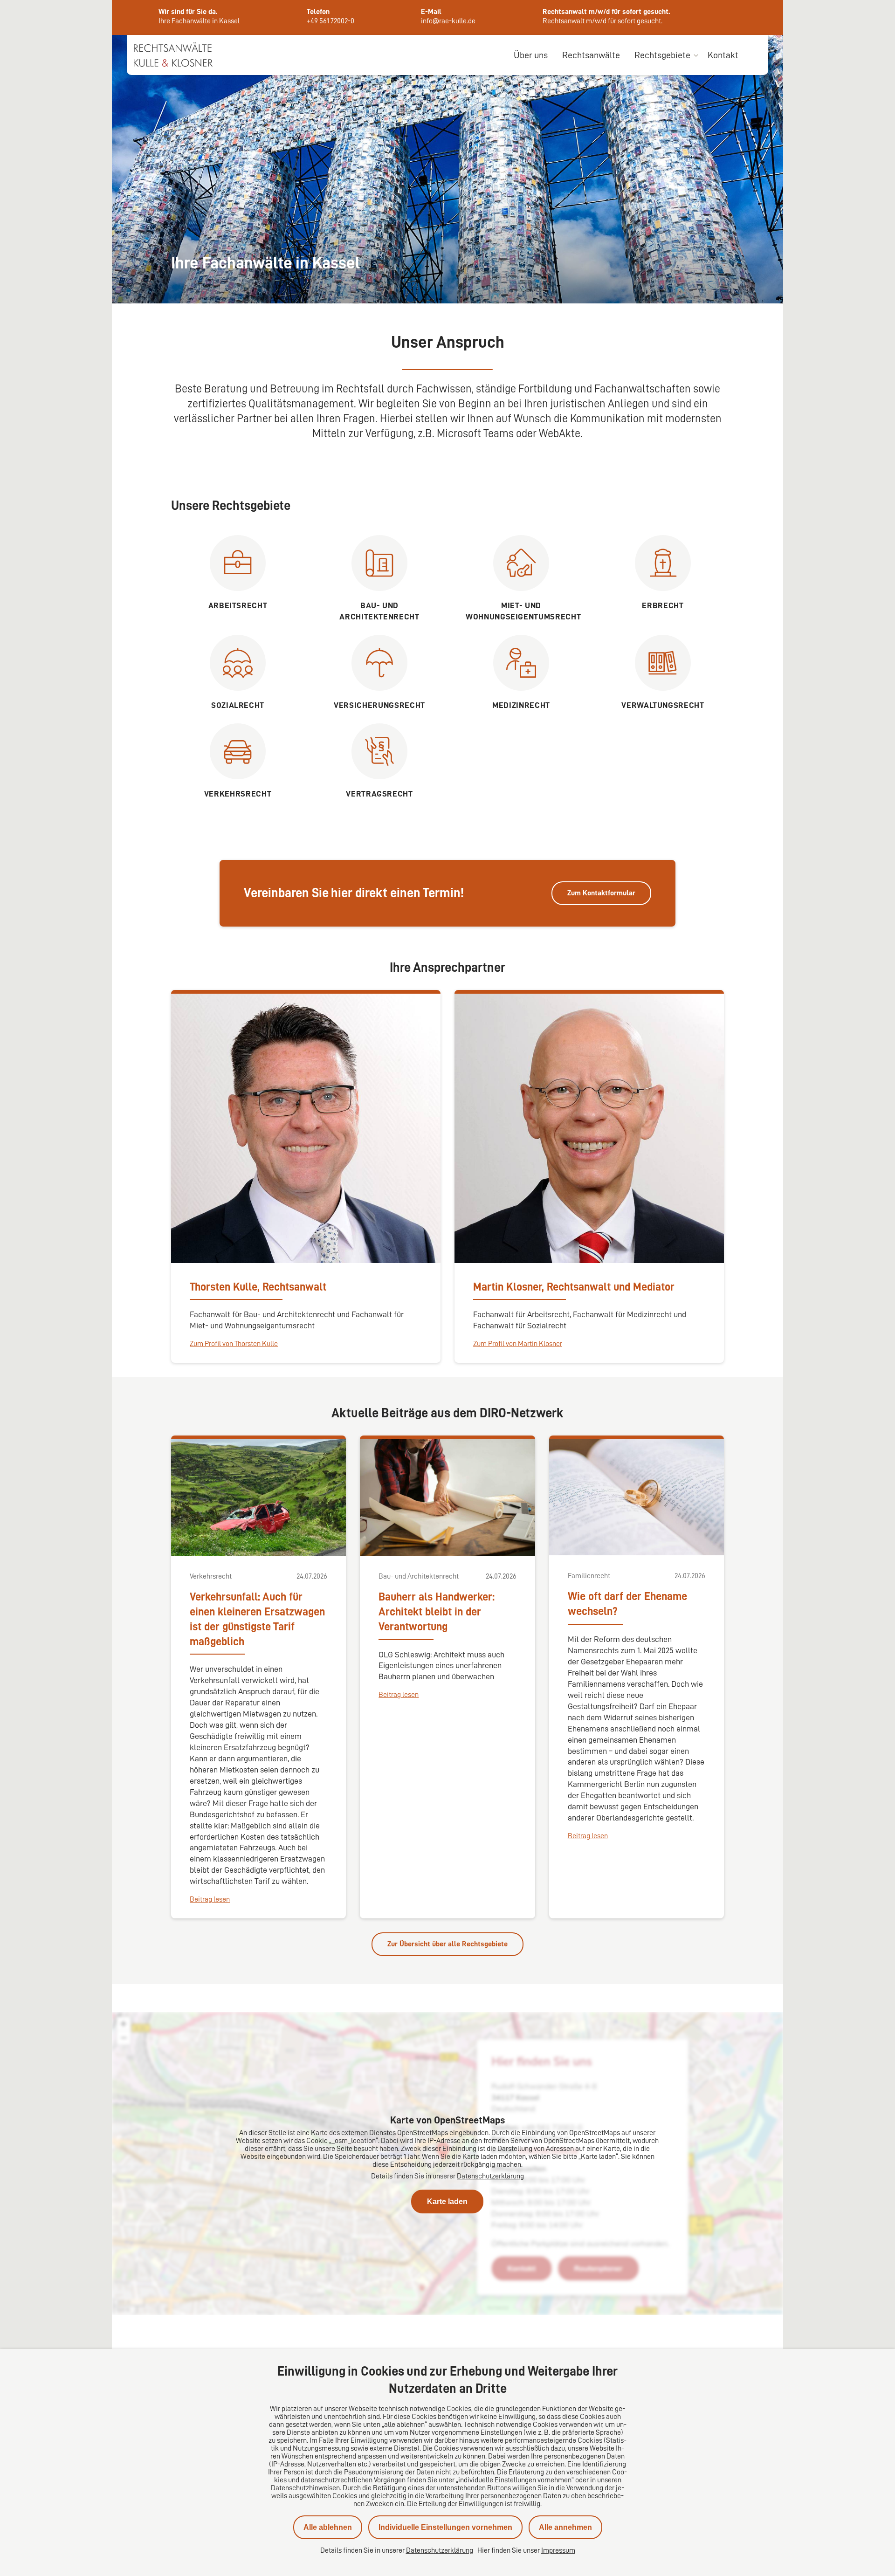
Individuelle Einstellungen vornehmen (445, 2527)
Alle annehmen (565, 2527)
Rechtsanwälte (591, 55)
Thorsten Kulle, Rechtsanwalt (258, 1287)
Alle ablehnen (328, 2527)
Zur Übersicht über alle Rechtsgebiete (447, 1944)
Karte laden (447, 2202)
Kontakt (723, 55)
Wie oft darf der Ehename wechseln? (627, 1604)
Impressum (558, 2550)
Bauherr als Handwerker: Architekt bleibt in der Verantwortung (437, 1612)
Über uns (531, 55)
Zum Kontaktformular (601, 893)
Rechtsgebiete (662, 55)
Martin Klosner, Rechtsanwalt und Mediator (574, 1287)
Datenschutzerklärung (490, 2176)
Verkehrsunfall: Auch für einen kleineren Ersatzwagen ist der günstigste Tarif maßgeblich (257, 1619)
